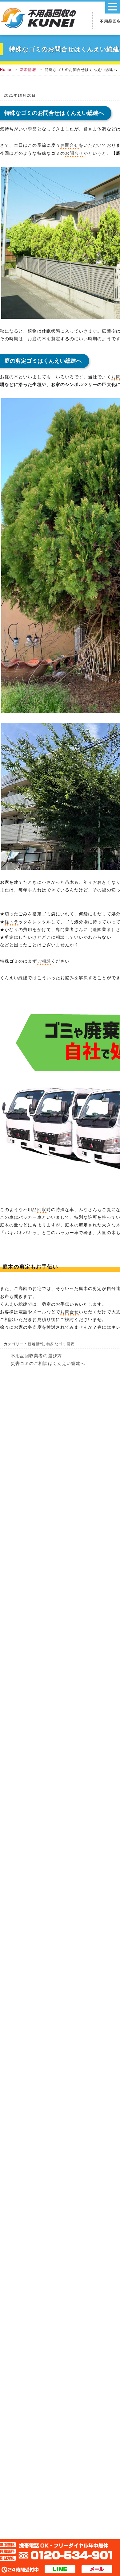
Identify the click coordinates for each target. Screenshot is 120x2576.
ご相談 (44, 961)
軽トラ (12, 922)
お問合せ (70, 145)
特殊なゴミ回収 (60, 1344)
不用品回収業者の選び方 (36, 1356)
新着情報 (28, 70)
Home (6, 70)
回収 (42, 1210)
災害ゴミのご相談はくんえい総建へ (48, 1363)
